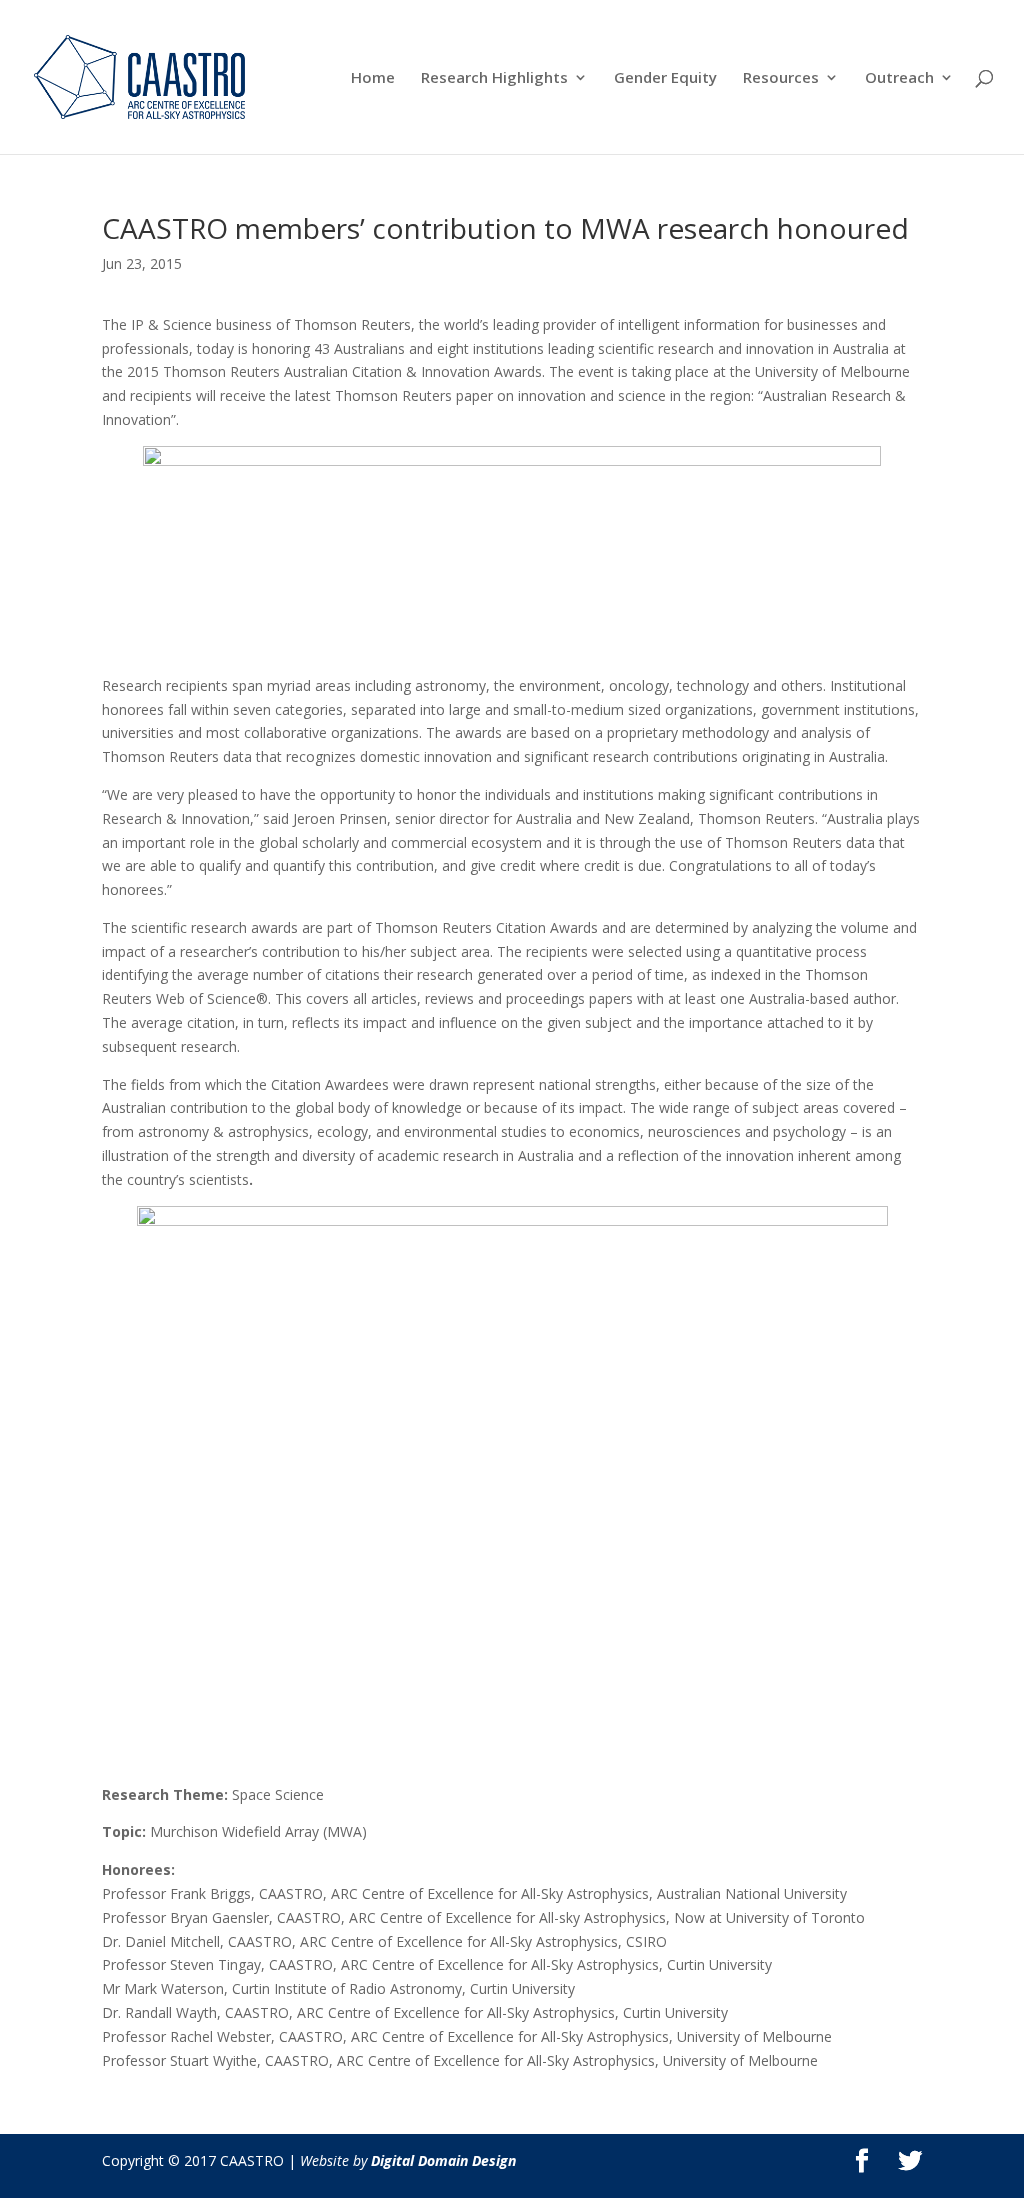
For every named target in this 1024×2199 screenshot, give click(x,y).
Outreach (899, 78)
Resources (781, 78)
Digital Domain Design (443, 2160)
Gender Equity (665, 78)
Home (373, 78)
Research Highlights (494, 78)
